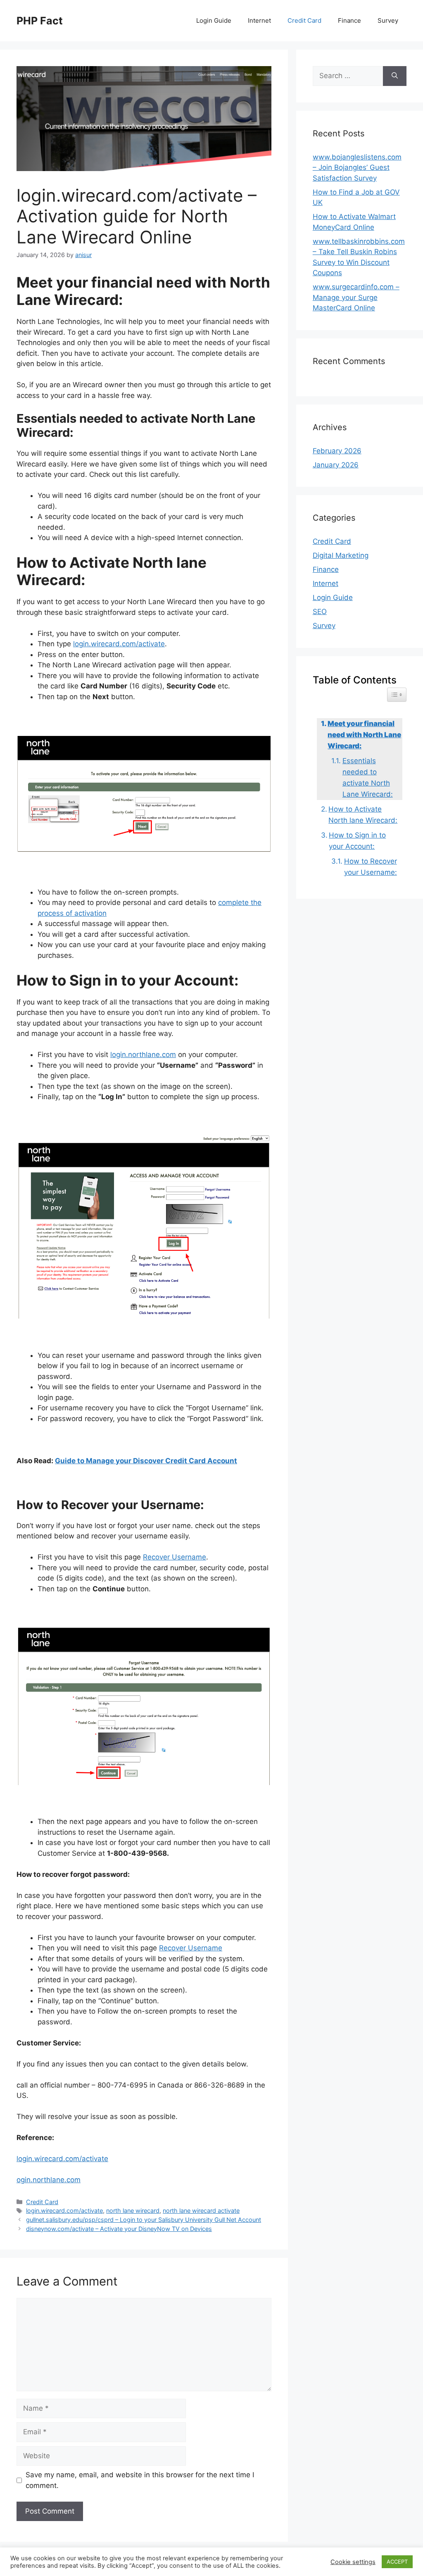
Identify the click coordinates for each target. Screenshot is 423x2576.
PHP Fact (40, 21)
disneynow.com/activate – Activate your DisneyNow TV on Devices (119, 2229)
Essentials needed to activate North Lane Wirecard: (368, 778)
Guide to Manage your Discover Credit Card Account (146, 1461)
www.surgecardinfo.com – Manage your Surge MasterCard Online (356, 297)
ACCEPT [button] (397, 2562)
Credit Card (304, 20)
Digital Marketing (341, 555)
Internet (259, 20)
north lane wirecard (133, 2211)
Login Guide (214, 20)
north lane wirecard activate (201, 2211)
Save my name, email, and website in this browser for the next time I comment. (140, 2480)
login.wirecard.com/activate (119, 644)
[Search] (395, 76)
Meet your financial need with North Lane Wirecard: (364, 735)
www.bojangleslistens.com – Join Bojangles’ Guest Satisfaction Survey (357, 168)
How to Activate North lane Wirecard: (363, 815)
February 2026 (337, 451)
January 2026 (336, 465)
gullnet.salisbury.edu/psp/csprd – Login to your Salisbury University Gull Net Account (144, 2220)
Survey (388, 20)
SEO (320, 612)
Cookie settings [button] (353, 2562)
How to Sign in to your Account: (357, 841)
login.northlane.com (143, 1055)
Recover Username (175, 1557)
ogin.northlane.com (49, 2180)
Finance (349, 20)
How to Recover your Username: (371, 867)
